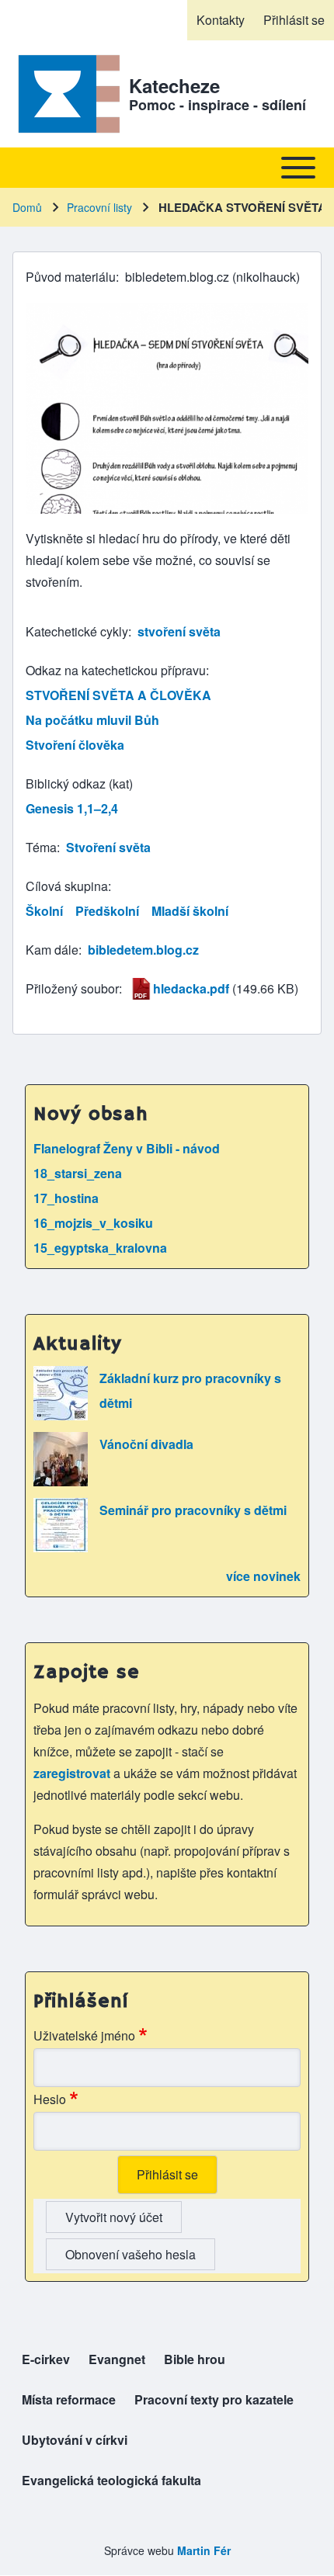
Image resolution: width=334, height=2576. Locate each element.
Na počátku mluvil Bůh (92, 720)
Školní (44, 911)
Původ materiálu (71, 277)
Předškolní (107, 911)
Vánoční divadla (146, 1444)
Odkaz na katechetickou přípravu (116, 670)
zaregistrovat (73, 1773)
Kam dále (52, 950)
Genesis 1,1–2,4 (72, 808)
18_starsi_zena (78, 1173)
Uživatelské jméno (84, 2035)
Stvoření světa (108, 847)
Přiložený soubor (72, 988)
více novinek (263, 1576)
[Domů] (66, 94)
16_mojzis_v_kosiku (93, 1223)
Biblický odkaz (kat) (79, 784)
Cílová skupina (67, 886)
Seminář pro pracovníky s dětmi (193, 1510)
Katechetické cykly (77, 631)
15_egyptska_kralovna (100, 1248)
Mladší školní (190, 911)
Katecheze (174, 85)
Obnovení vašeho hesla (130, 2254)
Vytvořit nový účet (114, 2217)
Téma (41, 847)
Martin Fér (204, 2550)
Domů (27, 207)
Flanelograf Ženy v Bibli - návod (127, 1148)
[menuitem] (221, 20)
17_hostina (66, 1198)
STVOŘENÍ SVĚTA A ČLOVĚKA (118, 695)
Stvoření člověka (75, 745)
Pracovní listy (99, 207)
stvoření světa (179, 631)
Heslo (50, 2099)
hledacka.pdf (191, 988)
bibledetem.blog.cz (143, 950)
